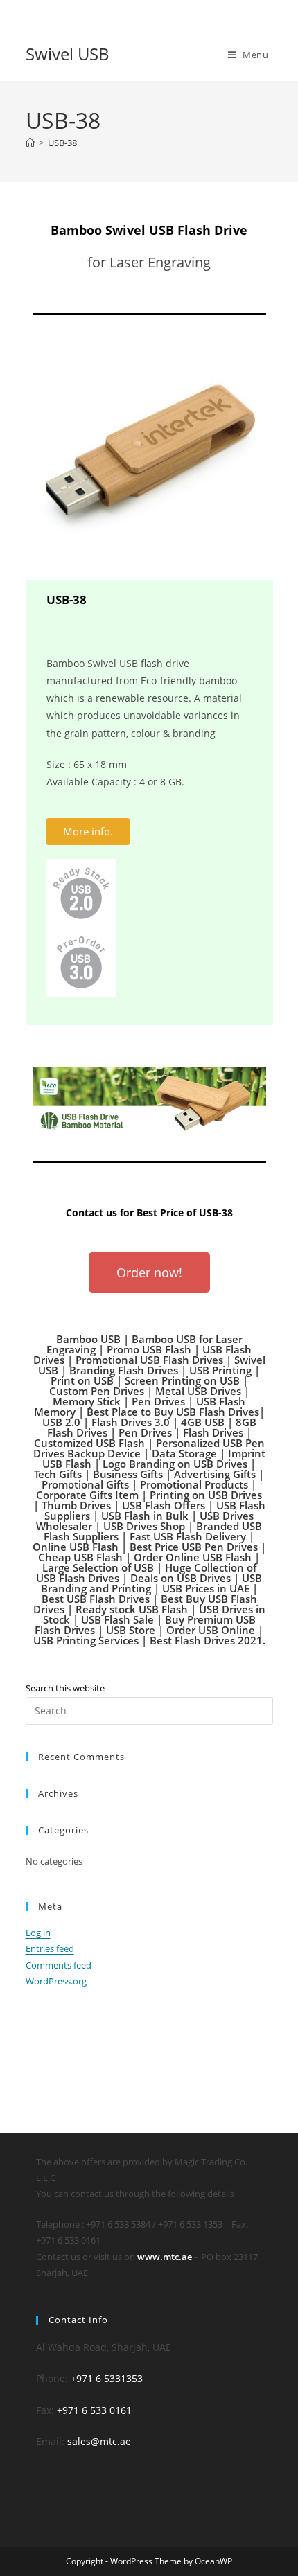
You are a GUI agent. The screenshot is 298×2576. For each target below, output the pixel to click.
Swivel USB (68, 54)
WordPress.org (56, 1981)
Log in (38, 1933)
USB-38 (62, 143)
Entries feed (50, 1948)
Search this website (65, 1688)
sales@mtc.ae (99, 2441)
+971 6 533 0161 (94, 2410)
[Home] (30, 143)
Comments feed (59, 1965)
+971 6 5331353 (107, 2378)
